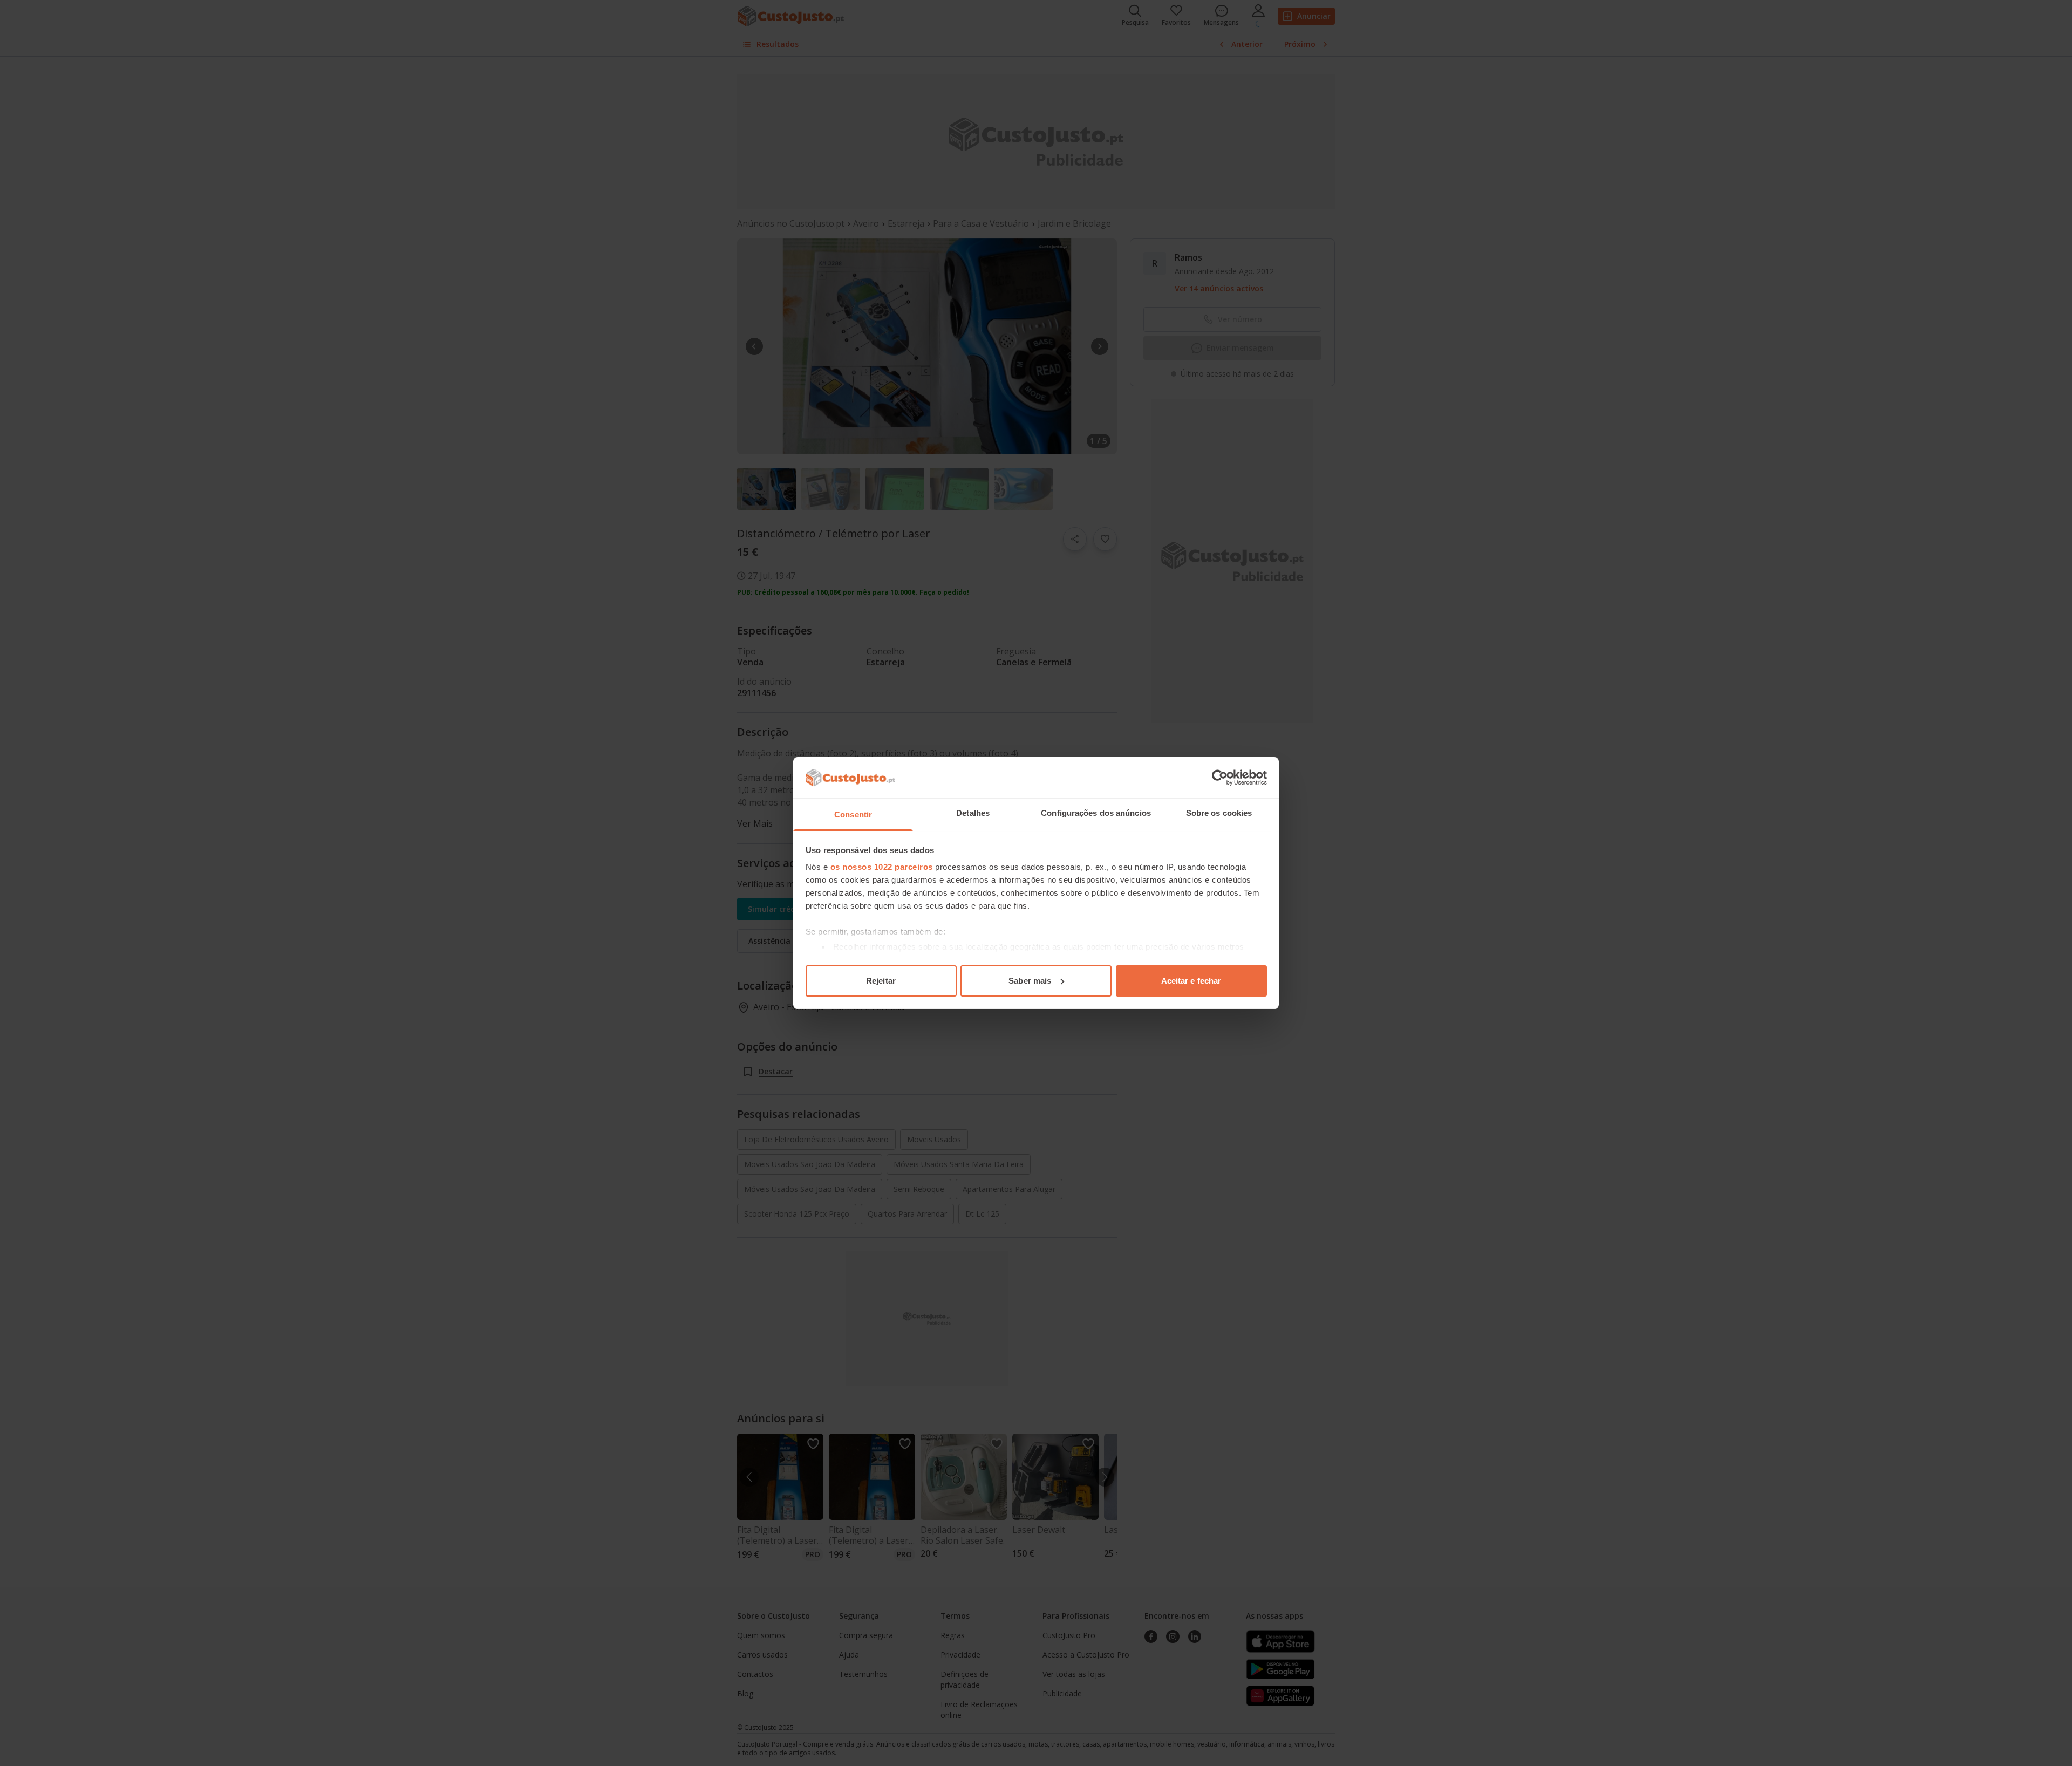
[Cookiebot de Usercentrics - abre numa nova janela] (1220, 778)
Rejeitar (881, 981)
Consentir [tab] (853, 814)
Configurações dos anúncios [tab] (1096, 813)
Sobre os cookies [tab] (1219, 813)
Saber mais (1030, 981)
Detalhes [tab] (973, 813)
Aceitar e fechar (1191, 981)
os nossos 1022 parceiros (882, 867)
